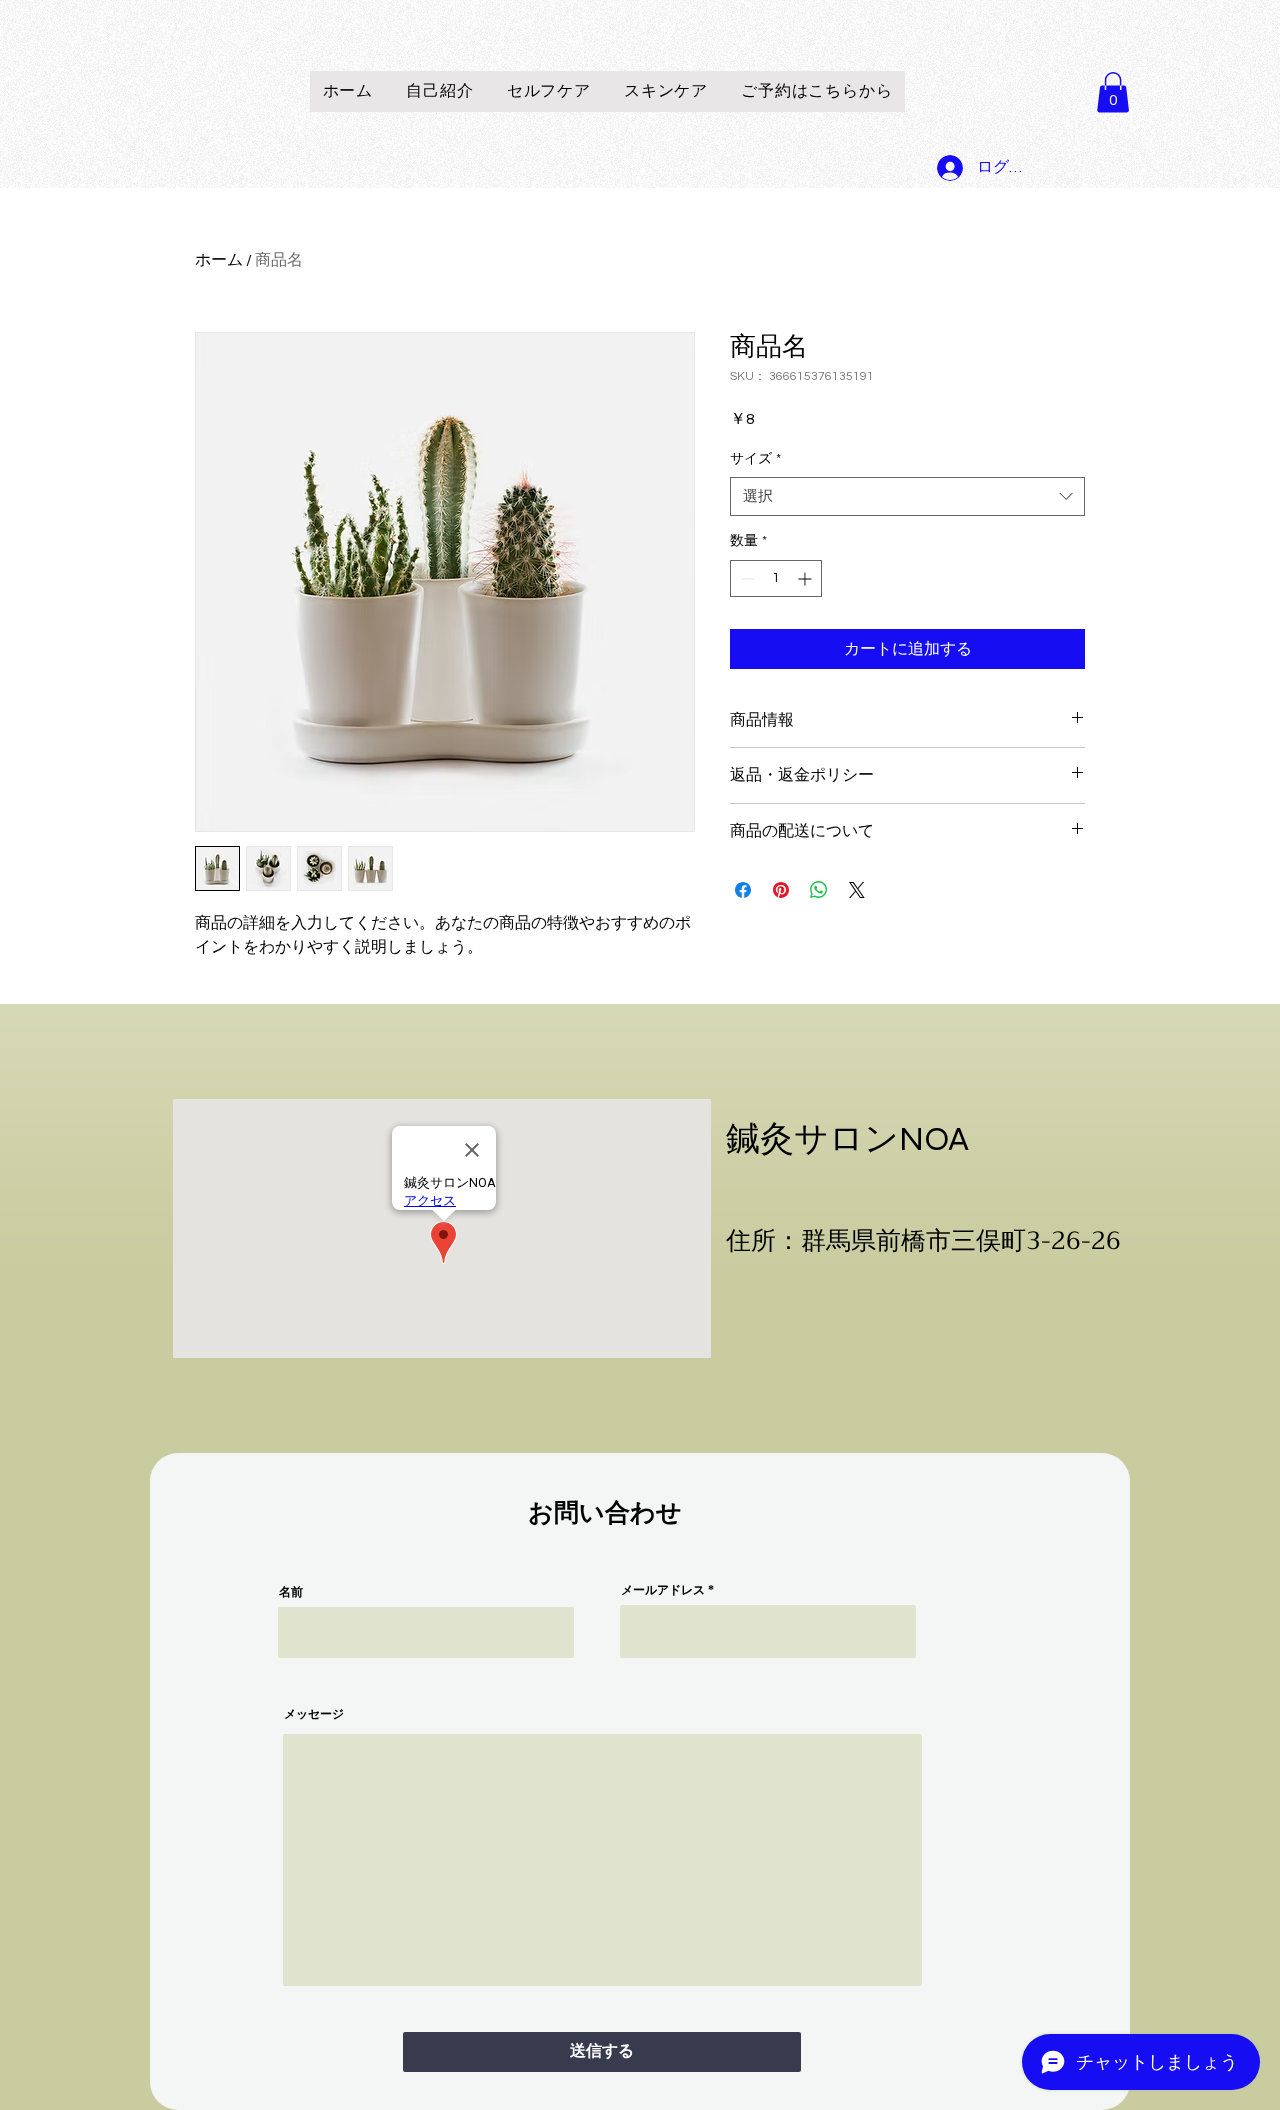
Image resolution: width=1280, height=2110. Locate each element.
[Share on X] (857, 890)
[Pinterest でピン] (781, 890)
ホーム (219, 260)
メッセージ (314, 1714)
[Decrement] (745, 578)
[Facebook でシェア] (743, 890)
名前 (291, 1592)
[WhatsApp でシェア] (819, 890)
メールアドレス (663, 1590)
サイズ (755, 459)
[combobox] (907, 496)
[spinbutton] (776, 578)
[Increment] (806, 578)
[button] (1113, 92)
